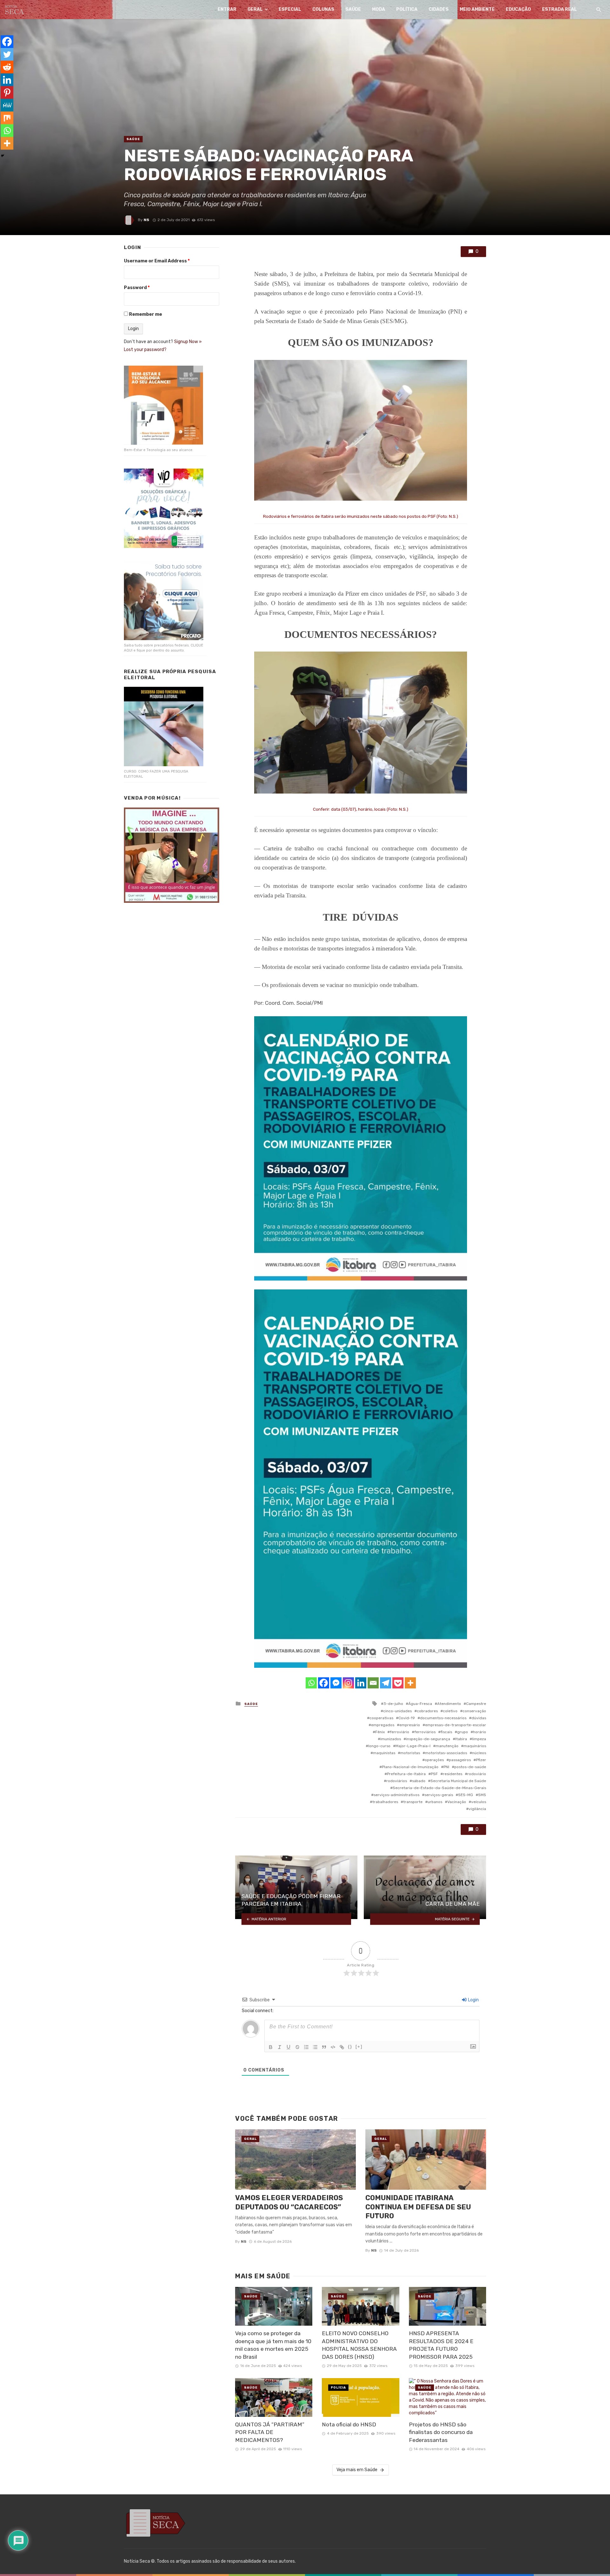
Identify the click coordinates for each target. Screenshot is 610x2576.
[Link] (342, 2047)
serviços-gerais (439, 1795)
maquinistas (384, 1753)
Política (407, 9)
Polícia (338, 2388)
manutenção (447, 1746)
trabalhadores (385, 1802)
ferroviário (400, 1732)
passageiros (460, 1760)
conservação (474, 1711)
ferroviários (425, 1732)
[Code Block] (333, 2047)
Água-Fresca (420, 1704)
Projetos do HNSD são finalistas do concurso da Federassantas (441, 2432)
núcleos (479, 1753)
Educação (518, 9)
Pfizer (481, 1760)
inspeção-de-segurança (428, 1739)
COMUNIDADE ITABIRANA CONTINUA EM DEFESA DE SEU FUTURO (418, 2207)
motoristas (410, 1753)
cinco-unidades (397, 1711)
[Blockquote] (324, 2047)
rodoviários (397, 1781)
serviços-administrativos (396, 1795)
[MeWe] (7, 105)
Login (473, 2000)
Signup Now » (188, 342)
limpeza (479, 1739)
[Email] (373, 1683)
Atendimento (449, 1704)
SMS (482, 1795)
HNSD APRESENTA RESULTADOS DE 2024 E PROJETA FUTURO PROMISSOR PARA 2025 (441, 2345)
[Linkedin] (361, 1683)
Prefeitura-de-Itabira (406, 1774)
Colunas (323, 9)
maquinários (475, 1746)
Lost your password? (145, 350)
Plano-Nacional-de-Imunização (410, 1767)
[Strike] (297, 2047)
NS (146, 220)
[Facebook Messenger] (336, 1683)
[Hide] (3, 156)
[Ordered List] (306, 2047)
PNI (446, 1767)
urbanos (435, 1802)
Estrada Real (559, 9)
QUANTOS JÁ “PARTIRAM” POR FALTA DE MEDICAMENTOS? (270, 2432)
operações (434, 1760)
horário (480, 1732)
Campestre (476, 1704)
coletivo (450, 1711)
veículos (479, 1802)
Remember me (146, 314)
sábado (419, 1781)
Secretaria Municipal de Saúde (458, 1781)
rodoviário (477, 1774)
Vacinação (457, 1802)
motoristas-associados (446, 1753)
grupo (463, 1732)
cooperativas (381, 1718)
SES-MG (466, 1795)
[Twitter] (7, 54)
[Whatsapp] (311, 1683)
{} (350, 2047)
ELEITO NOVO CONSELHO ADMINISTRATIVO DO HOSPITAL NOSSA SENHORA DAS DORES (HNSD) (359, 2345)
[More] (410, 1683)
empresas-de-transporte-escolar (456, 1725)
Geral (255, 9)
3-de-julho (393, 1704)
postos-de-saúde (470, 1767)
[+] (359, 2047)
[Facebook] (324, 1683)
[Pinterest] (7, 92)
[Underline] (288, 2047)
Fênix (380, 1732)
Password (137, 288)
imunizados (391, 1739)
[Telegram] (386, 1683)
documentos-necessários (443, 1718)
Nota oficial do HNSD (349, 2424)
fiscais (446, 1732)
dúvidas (479, 1718)
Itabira (461, 1739)
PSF (434, 1774)
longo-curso (379, 1746)
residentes (453, 1774)
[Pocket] (398, 1683)
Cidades (439, 9)
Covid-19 (407, 1718)
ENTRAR (227, 9)
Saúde (353, 9)
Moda (379, 9)
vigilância (477, 1809)
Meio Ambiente (477, 9)
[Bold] (271, 2047)
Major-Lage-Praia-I (413, 1746)
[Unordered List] (315, 2047)
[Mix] (7, 118)
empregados (383, 1725)
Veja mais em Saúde (357, 2470)
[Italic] (280, 2047)
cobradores (427, 1711)
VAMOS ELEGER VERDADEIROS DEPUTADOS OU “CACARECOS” (289, 2202)
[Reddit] (7, 67)
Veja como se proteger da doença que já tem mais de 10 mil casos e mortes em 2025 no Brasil (273, 2345)
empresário (410, 1725)
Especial (290, 9)
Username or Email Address (157, 261)
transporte (413, 1802)
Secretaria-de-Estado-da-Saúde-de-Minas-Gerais (439, 1788)
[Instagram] (348, 1683)
